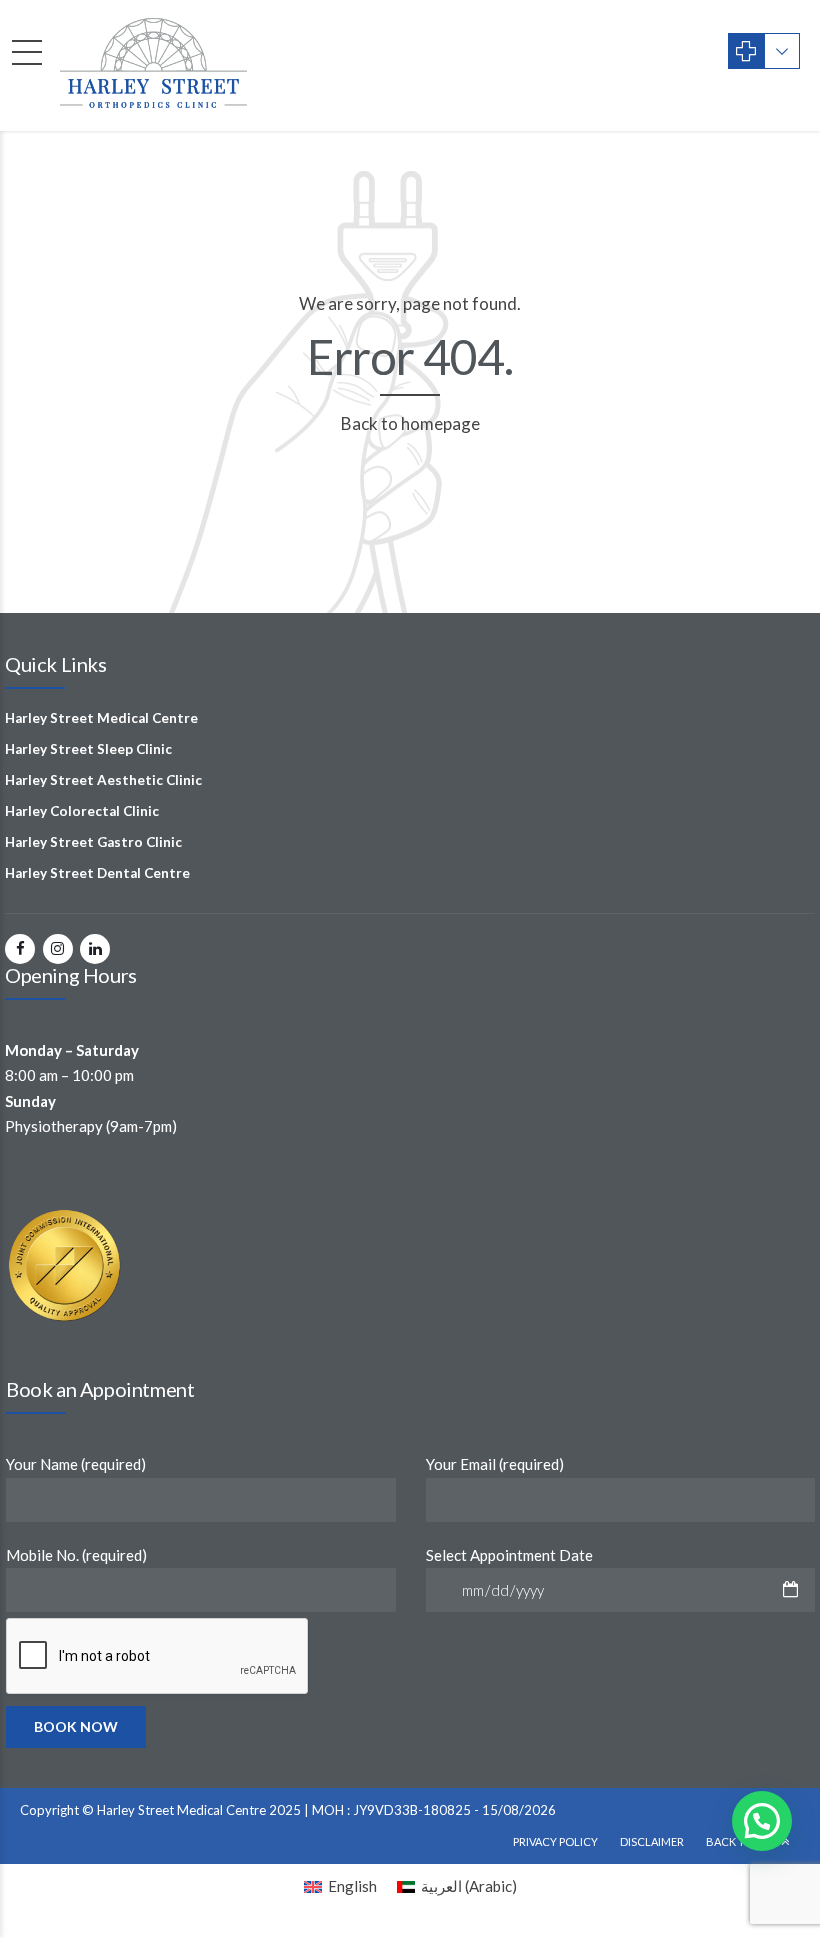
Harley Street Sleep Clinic (88, 749)
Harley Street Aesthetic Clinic (103, 780)
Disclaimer (652, 1841)
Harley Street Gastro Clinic (93, 842)
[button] (762, 1821)
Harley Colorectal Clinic (82, 811)
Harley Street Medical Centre (101, 718)
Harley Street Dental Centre (97, 873)
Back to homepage (410, 423)
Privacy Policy (555, 1841)
